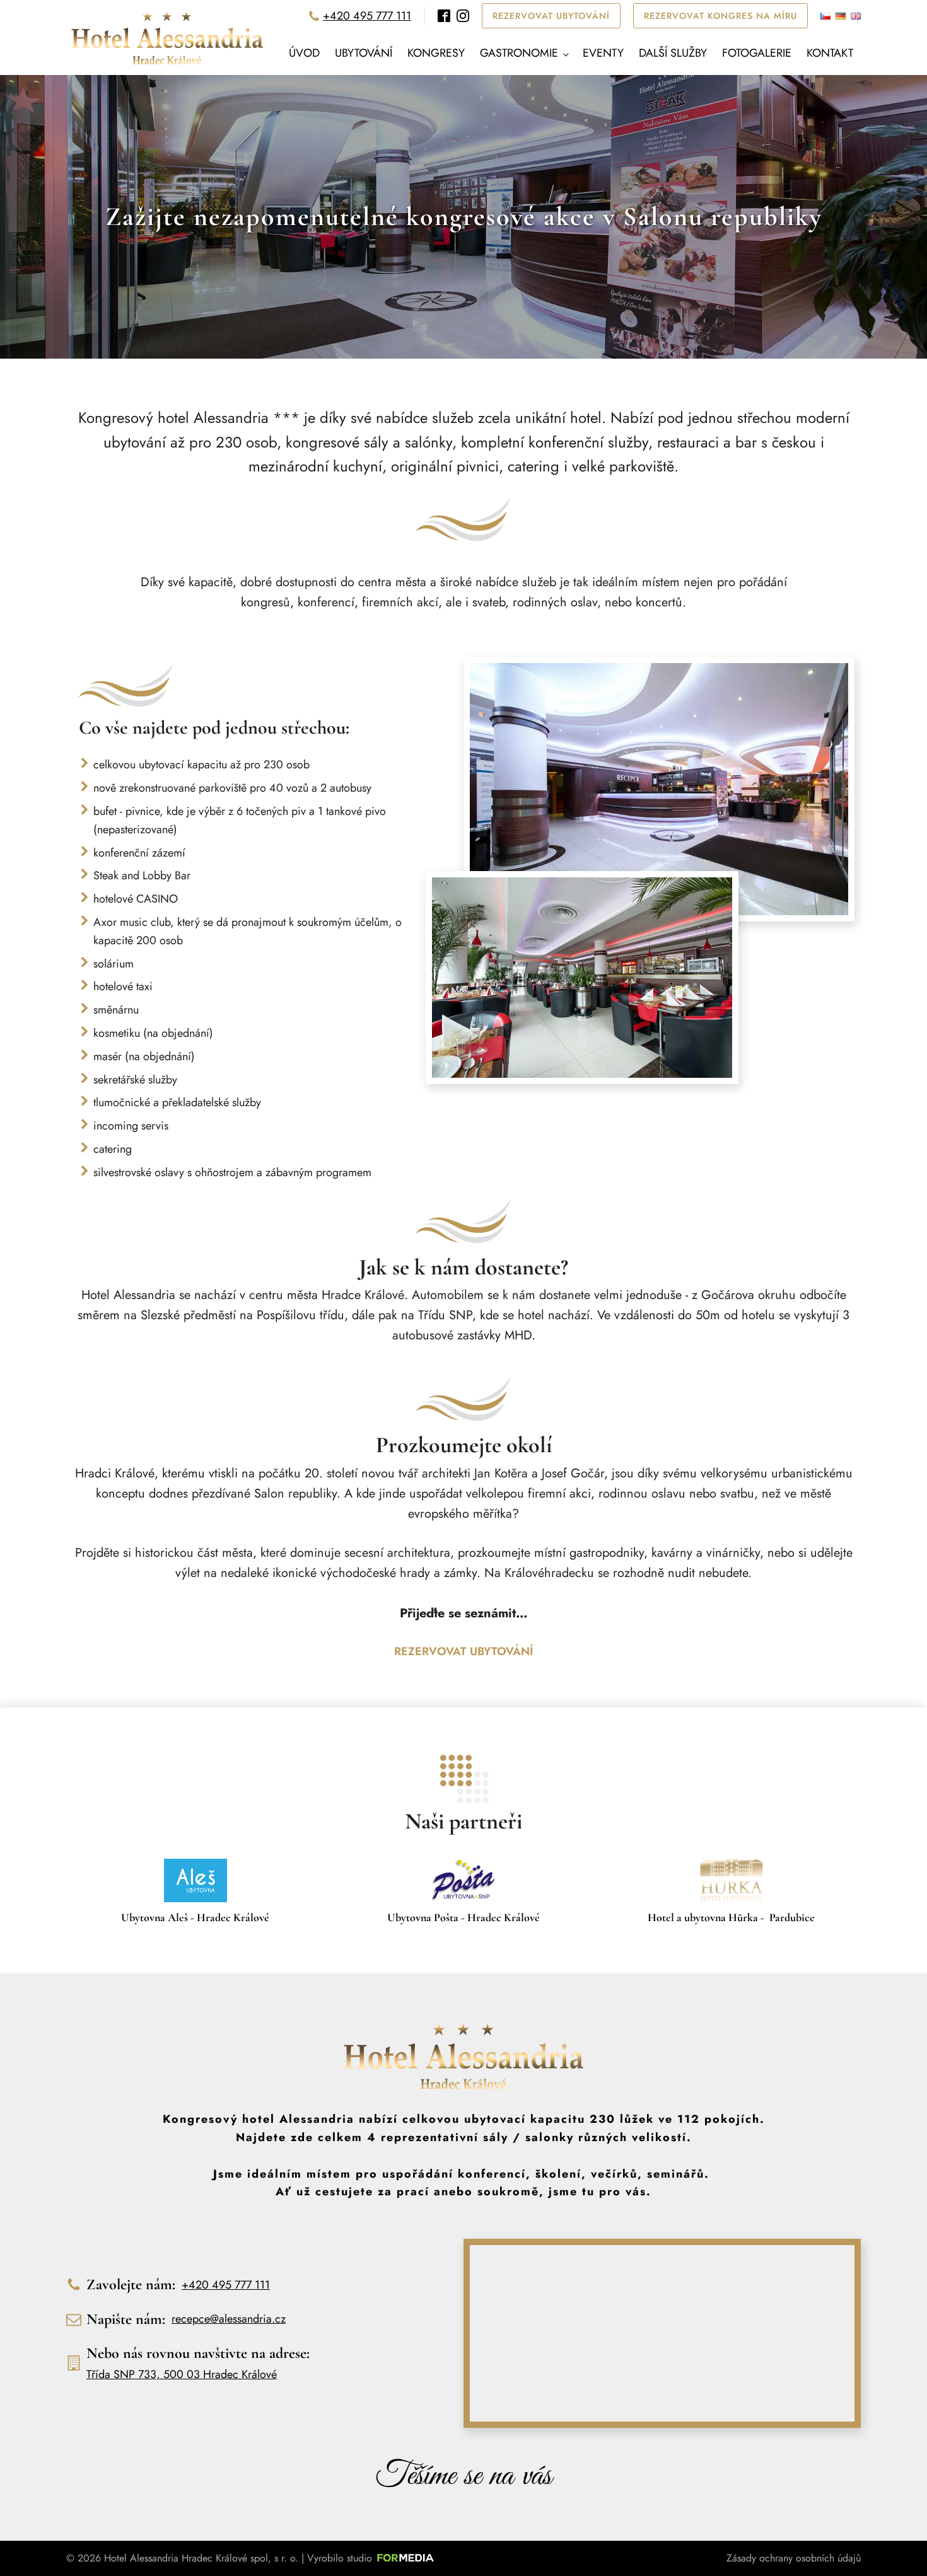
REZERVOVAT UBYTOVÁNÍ (551, 16)
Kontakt (830, 53)
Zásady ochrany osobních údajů (794, 2558)
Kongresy (436, 53)
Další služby (673, 53)
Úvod (304, 53)
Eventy (603, 53)
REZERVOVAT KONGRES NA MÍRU (720, 16)
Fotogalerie (757, 53)
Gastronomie (519, 53)
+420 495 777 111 (367, 16)
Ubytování (364, 53)
